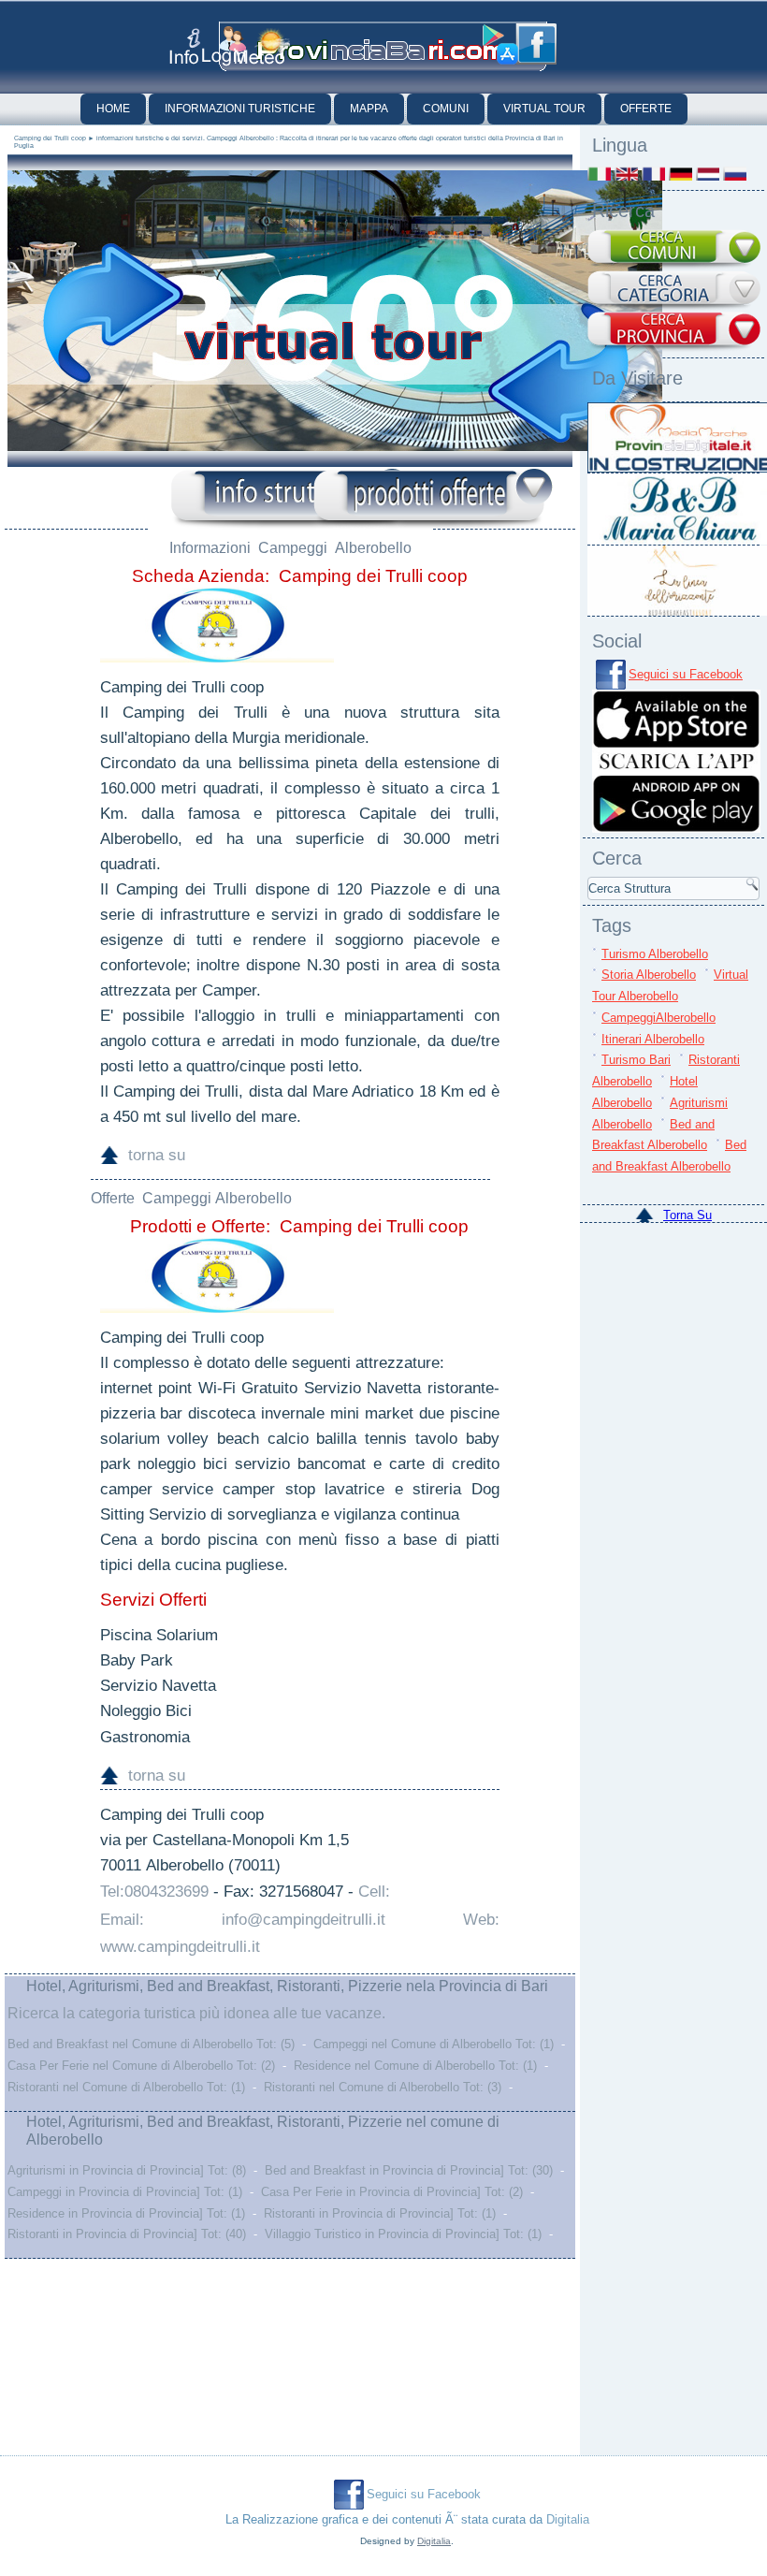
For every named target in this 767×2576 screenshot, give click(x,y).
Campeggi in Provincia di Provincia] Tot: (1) (125, 2192)
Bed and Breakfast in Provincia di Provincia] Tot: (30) (409, 2170)
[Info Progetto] (185, 46)
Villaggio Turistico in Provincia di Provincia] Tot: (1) (403, 2234)
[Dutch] (708, 174)
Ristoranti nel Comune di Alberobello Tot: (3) (383, 2087)
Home (113, 109)
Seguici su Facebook (686, 674)
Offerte (646, 109)
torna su (157, 1155)
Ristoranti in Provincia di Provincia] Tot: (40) (127, 2234)
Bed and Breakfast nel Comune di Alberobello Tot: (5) (151, 2044)
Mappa (369, 109)
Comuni (446, 109)
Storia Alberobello (649, 975)
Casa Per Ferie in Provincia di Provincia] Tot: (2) (392, 2192)
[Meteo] (262, 46)
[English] (626, 174)
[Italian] (599, 174)
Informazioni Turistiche (240, 109)
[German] (680, 174)
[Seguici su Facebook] (536, 44)
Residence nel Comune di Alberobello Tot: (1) (415, 2066)
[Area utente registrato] (224, 46)
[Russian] (735, 174)
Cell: (374, 1892)
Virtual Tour (544, 109)
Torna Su (687, 1215)
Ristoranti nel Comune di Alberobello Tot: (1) (126, 2087)
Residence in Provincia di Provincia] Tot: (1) (126, 2213)
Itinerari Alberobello (653, 1039)
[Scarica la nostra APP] (676, 829)
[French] (653, 174)
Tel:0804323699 (154, 1892)
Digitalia (568, 2519)
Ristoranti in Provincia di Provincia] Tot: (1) (380, 2213)
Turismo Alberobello (655, 954)
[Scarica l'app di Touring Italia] (500, 45)
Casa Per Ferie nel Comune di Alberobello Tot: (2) (141, 2066)
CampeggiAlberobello (658, 1018)
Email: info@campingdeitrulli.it (243, 1920)
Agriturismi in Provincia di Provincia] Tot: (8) (127, 2170)
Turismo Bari (636, 1060)
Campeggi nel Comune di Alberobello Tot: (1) (434, 2044)
